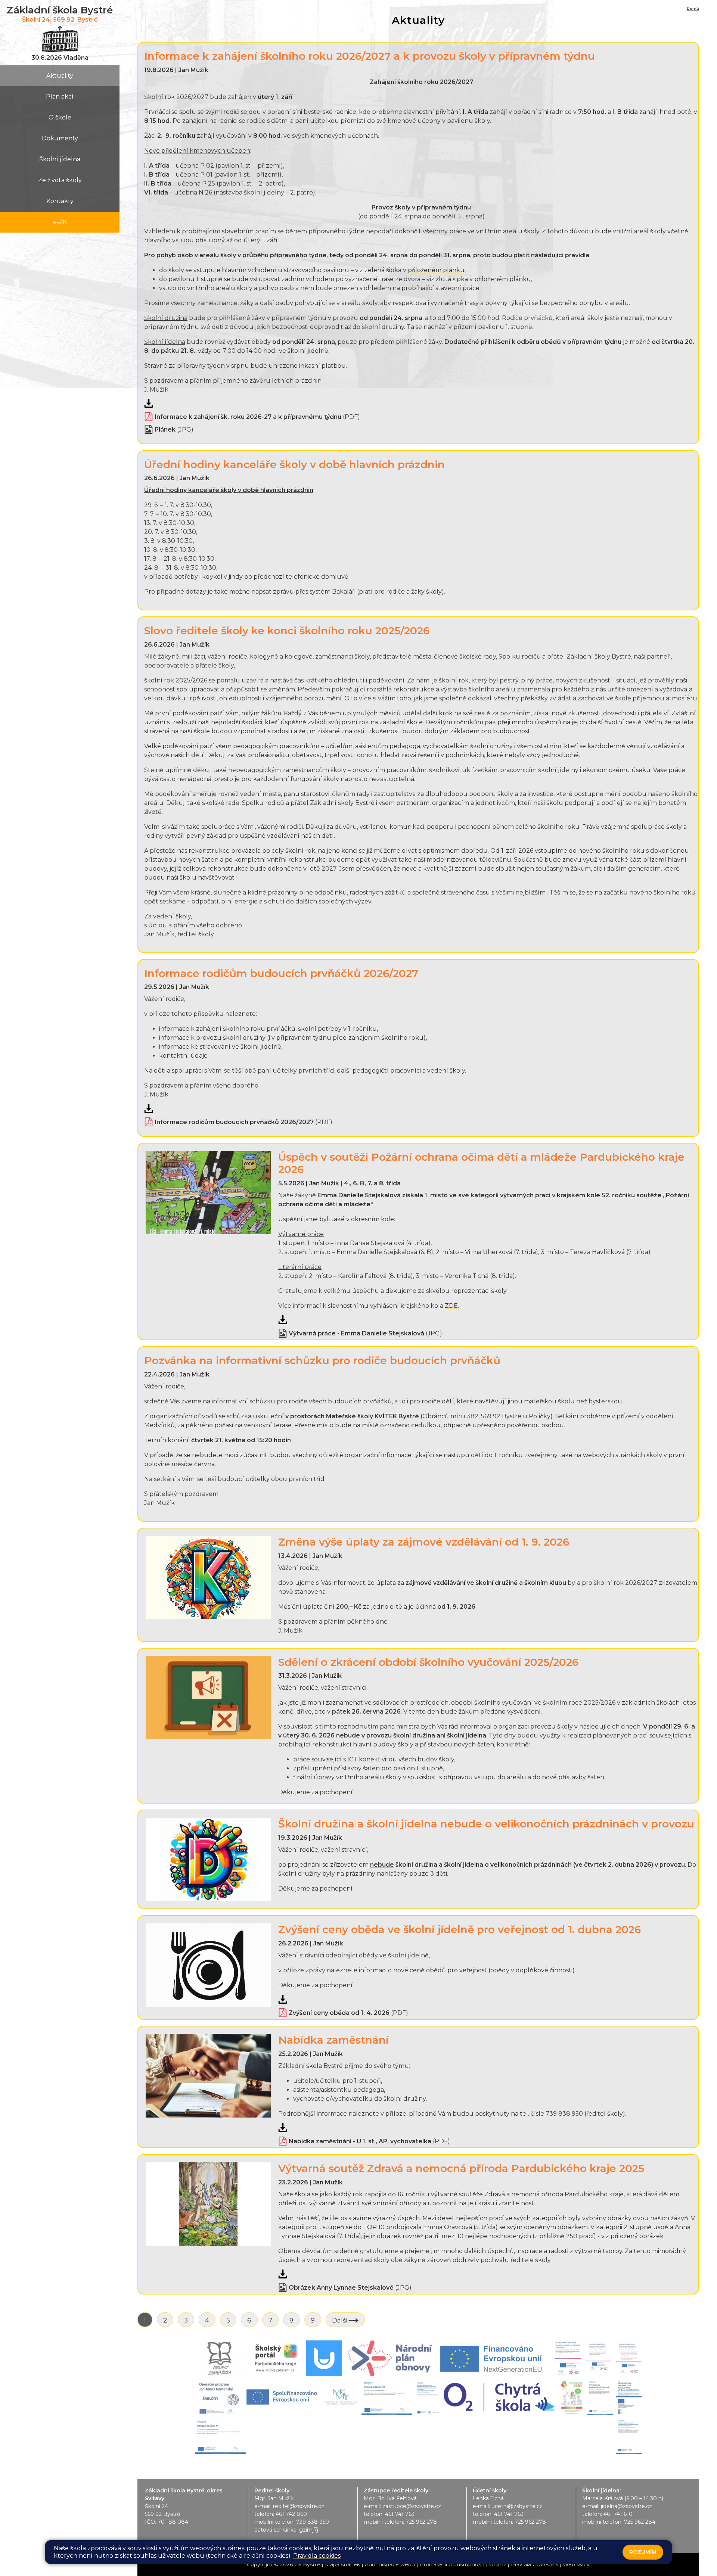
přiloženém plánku (436, 270)
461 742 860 (291, 2514)
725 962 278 (421, 2522)
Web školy (576, 2564)
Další (341, 2320)
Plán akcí (60, 97)
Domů (693, 8)
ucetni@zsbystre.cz (517, 2506)
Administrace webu (390, 2564)
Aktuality (60, 76)
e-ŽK (60, 222)
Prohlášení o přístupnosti (452, 2564)
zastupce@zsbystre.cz (412, 2506)
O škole (60, 117)
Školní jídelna (60, 159)
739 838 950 (313, 2522)
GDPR (498, 2564)
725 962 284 (640, 2522)
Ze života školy (60, 180)
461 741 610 (618, 2514)
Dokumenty (60, 138)
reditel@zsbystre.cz (299, 2506)
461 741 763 (400, 2514)
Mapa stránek (342, 2564)
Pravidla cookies (317, 2556)
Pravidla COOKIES (534, 2564)
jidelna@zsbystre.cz (626, 2506)
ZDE (451, 1306)
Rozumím (643, 2552)
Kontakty (60, 201)
